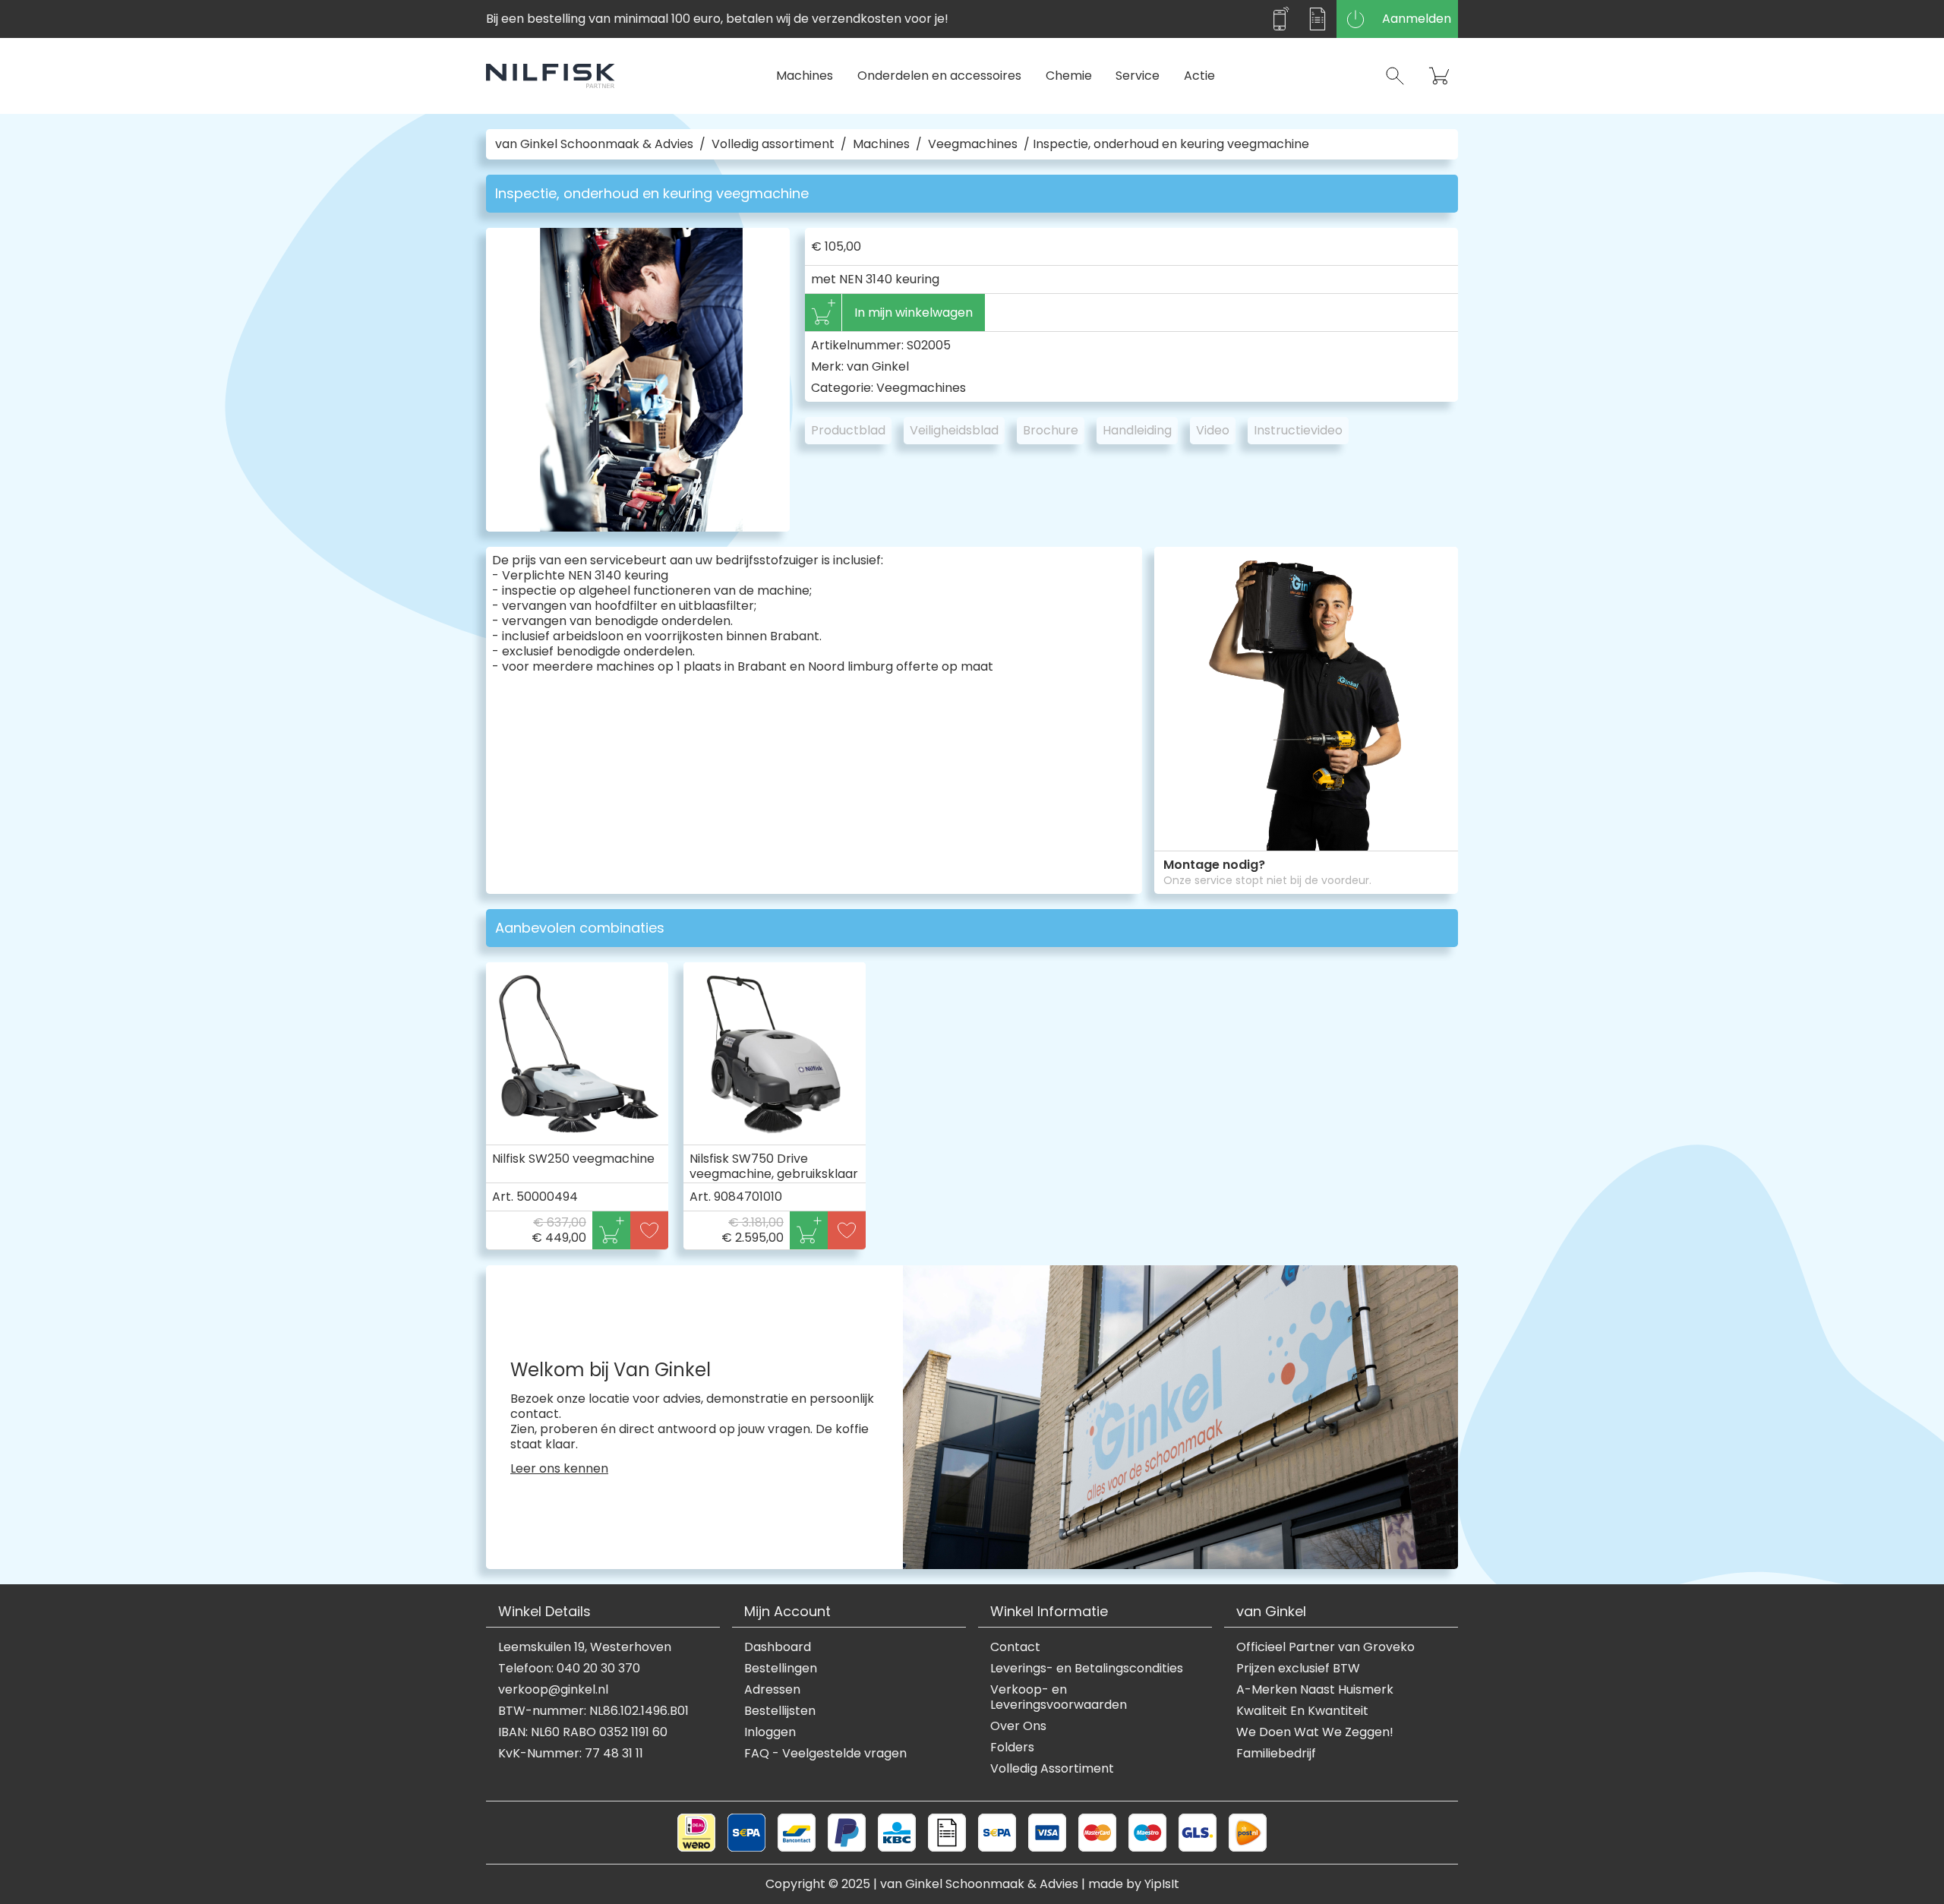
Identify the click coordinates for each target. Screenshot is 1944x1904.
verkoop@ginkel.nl (553, 1690)
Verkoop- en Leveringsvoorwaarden (1059, 1697)
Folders (1012, 1748)
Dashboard (778, 1647)
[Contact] (1280, 19)
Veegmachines (973, 144)
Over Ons (1018, 1726)
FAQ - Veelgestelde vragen (825, 1754)
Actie (1199, 76)
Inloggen (770, 1732)
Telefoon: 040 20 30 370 (569, 1669)
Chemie (1069, 76)
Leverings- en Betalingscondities (1087, 1669)
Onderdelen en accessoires (939, 76)
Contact (1015, 1647)
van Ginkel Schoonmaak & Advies (594, 144)
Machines (805, 76)
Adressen (772, 1690)
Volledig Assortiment (1052, 1769)
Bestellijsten (780, 1711)
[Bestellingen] (1318, 19)
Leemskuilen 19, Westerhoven (585, 1647)
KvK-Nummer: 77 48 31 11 (571, 1754)
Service (1138, 76)
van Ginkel (878, 366)
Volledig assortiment (773, 144)
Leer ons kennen (559, 1469)
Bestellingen (781, 1669)
